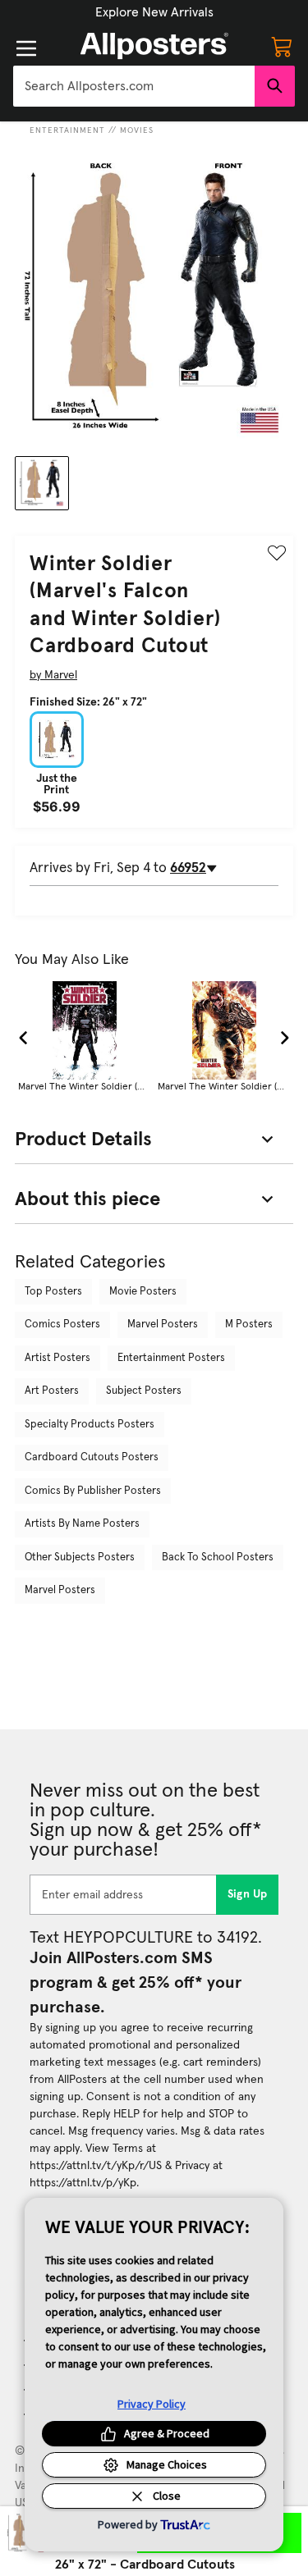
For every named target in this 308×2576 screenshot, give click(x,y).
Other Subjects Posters (80, 1557)
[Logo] (154, 46)
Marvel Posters (163, 1325)
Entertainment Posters (171, 1358)
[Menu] (26, 48)
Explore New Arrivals (154, 12)
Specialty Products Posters (90, 1425)
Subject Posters (144, 1391)
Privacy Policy (152, 2404)
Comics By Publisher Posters (93, 1491)
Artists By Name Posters (82, 1524)
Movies (137, 130)
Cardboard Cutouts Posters (92, 1457)
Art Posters (52, 1391)
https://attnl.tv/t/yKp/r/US (96, 2166)
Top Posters (53, 1292)
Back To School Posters (218, 1557)
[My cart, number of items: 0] (282, 46)
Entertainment (67, 130)
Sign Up (248, 1894)
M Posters (249, 1325)
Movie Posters (143, 1292)
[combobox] (134, 86)
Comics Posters (62, 1325)
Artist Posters (57, 1358)
